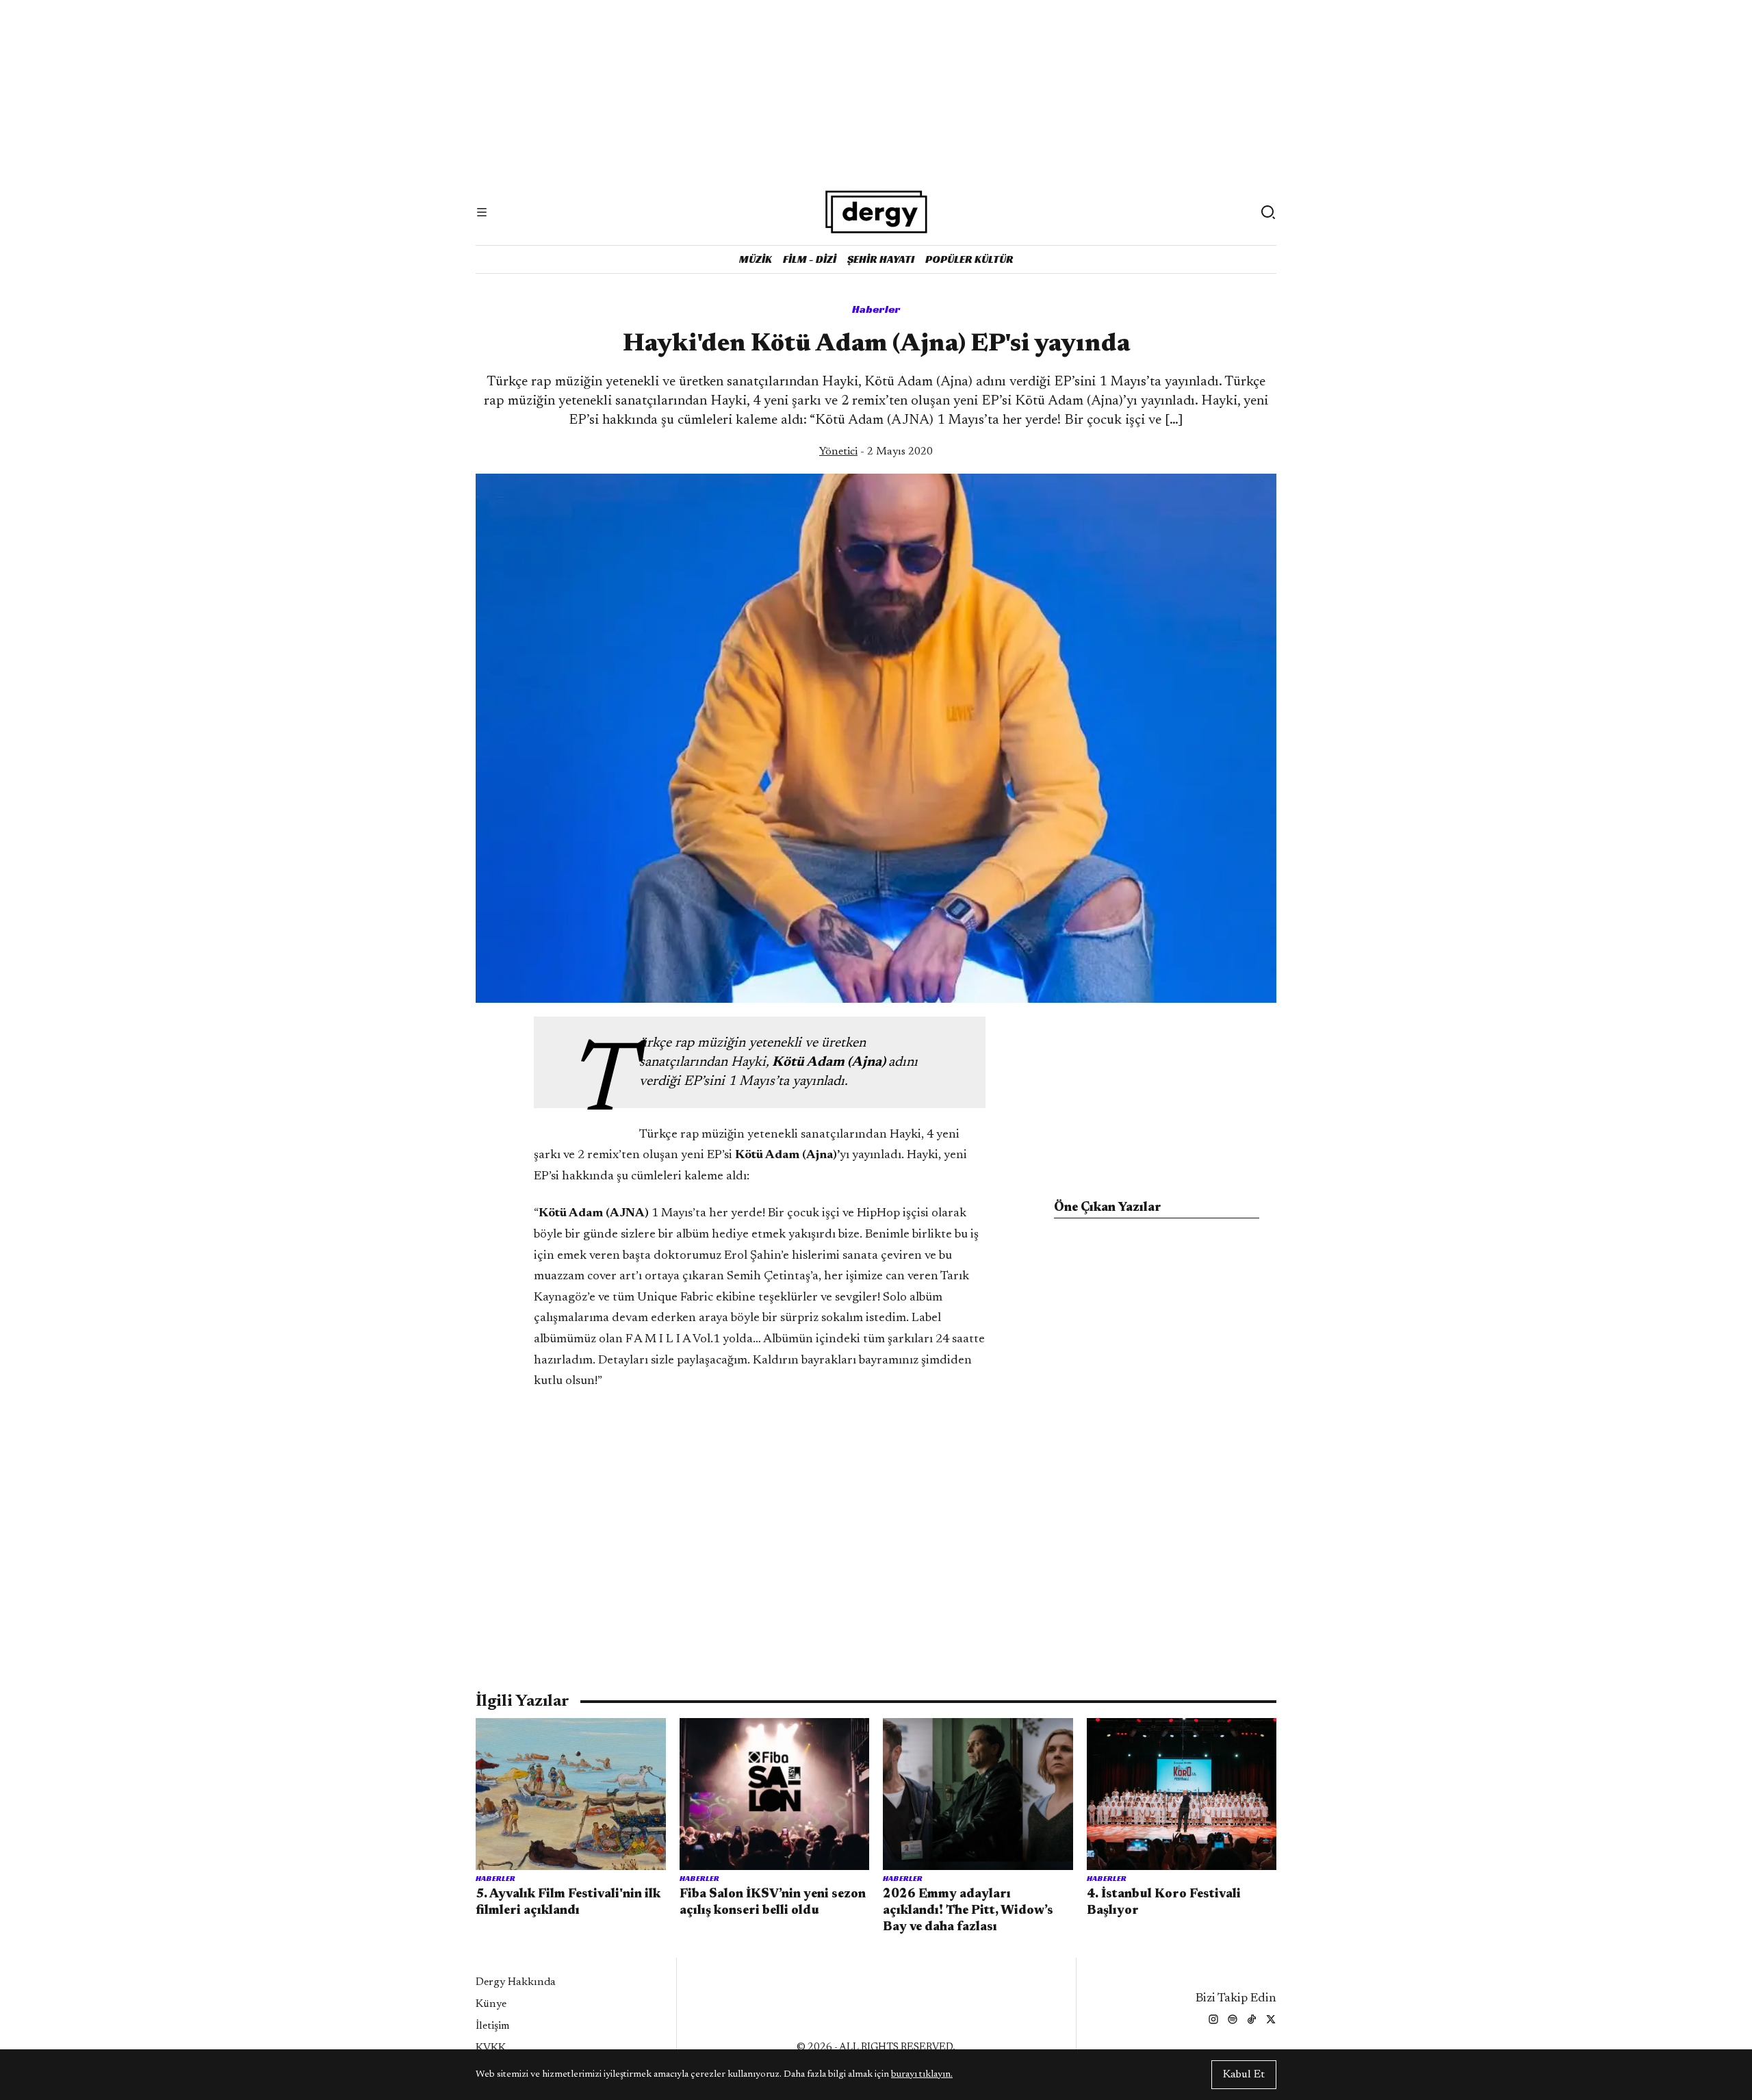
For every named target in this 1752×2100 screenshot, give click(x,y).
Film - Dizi (810, 259)
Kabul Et (1244, 2075)
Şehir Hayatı (881, 259)
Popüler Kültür (969, 259)
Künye (491, 2004)
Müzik (756, 259)
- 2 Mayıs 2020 (876, 452)
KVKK (491, 2048)
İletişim (493, 2026)
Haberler (876, 309)
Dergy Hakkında (516, 1982)
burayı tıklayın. (922, 2075)
